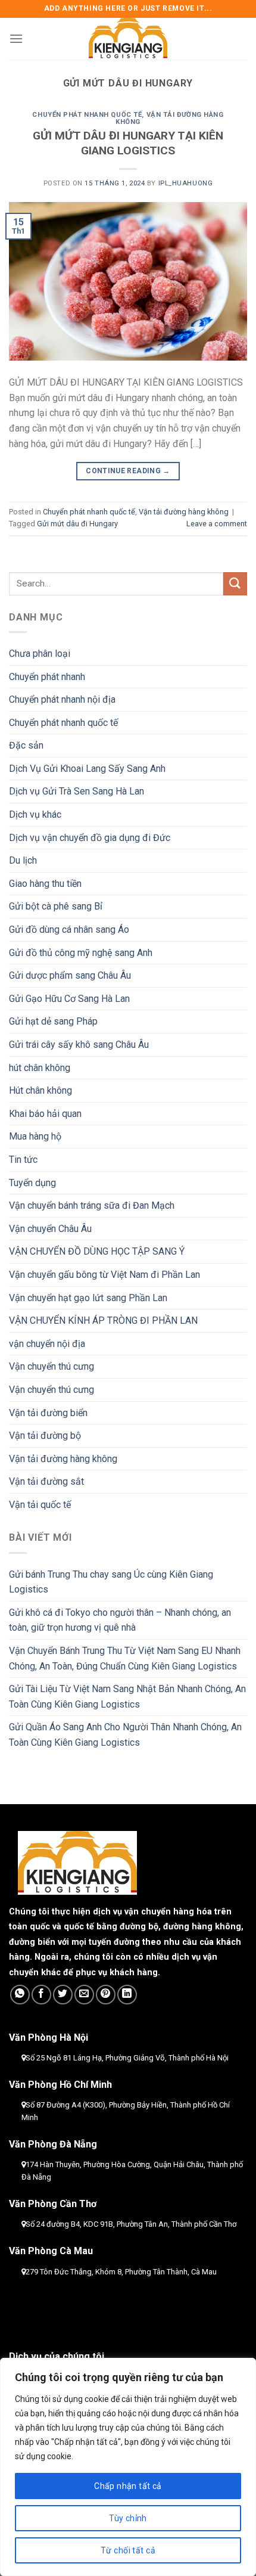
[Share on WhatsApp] (20, 1995)
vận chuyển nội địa (47, 1344)
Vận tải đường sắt (46, 1481)
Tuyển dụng (32, 1183)
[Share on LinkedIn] (127, 1995)
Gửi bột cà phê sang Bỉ (56, 906)
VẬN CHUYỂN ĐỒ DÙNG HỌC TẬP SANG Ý (97, 1251)
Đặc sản (26, 745)
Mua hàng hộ (35, 1136)
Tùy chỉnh (128, 2518)
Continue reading (128, 471)
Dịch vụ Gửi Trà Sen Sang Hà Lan (77, 791)
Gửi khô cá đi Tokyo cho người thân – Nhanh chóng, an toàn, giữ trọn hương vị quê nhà (120, 1620)
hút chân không (40, 1068)
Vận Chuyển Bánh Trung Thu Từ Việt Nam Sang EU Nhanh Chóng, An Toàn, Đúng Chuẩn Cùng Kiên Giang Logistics (125, 1658)
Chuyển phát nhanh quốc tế (87, 115)
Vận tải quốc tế (40, 1505)
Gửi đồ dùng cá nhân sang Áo (69, 929)
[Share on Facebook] (41, 1995)
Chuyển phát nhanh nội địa (62, 699)
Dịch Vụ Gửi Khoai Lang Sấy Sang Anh (87, 769)
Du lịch (23, 860)
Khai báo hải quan (45, 1114)
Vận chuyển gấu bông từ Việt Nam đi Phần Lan (104, 1275)
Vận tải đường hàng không (170, 118)
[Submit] (235, 584)
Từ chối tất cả (128, 2550)
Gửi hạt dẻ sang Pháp (53, 1021)
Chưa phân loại (40, 654)
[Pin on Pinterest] (106, 1995)
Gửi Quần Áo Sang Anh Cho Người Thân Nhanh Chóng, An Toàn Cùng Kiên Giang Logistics (125, 1735)
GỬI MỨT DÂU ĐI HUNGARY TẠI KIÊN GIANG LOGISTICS (128, 143)
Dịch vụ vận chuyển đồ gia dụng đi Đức (90, 838)
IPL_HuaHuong (186, 183)
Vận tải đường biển (48, 1413)
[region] (128, 2467)
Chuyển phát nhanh (47, 677)
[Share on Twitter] (63, 1995)
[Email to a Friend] (84, 1995)
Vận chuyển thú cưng (51, 1366)
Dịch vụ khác (35, 814)
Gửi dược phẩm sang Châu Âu (70, 975)
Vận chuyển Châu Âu (50, 1229)
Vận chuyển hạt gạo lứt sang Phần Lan (88, 1298)
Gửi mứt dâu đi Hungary (77, 524)
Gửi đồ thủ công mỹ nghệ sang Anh (81, 953)
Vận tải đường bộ (45, 1436)
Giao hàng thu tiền (45, 884)
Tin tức (23, 1160)
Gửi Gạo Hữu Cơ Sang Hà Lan (69, 999)
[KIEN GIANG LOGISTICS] (128, 39)
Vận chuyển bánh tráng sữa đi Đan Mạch (92, 1205)
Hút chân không (40, 1090)
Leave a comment (217, 524)
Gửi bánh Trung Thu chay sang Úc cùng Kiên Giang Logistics (111, 1582)
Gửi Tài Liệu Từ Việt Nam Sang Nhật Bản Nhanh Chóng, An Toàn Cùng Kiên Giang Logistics (127, 1697)
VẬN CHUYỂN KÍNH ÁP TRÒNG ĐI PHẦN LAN (103, 1320)
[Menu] (16, 38)
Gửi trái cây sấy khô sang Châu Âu (79, 1045)
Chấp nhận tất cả (128, 2486)
